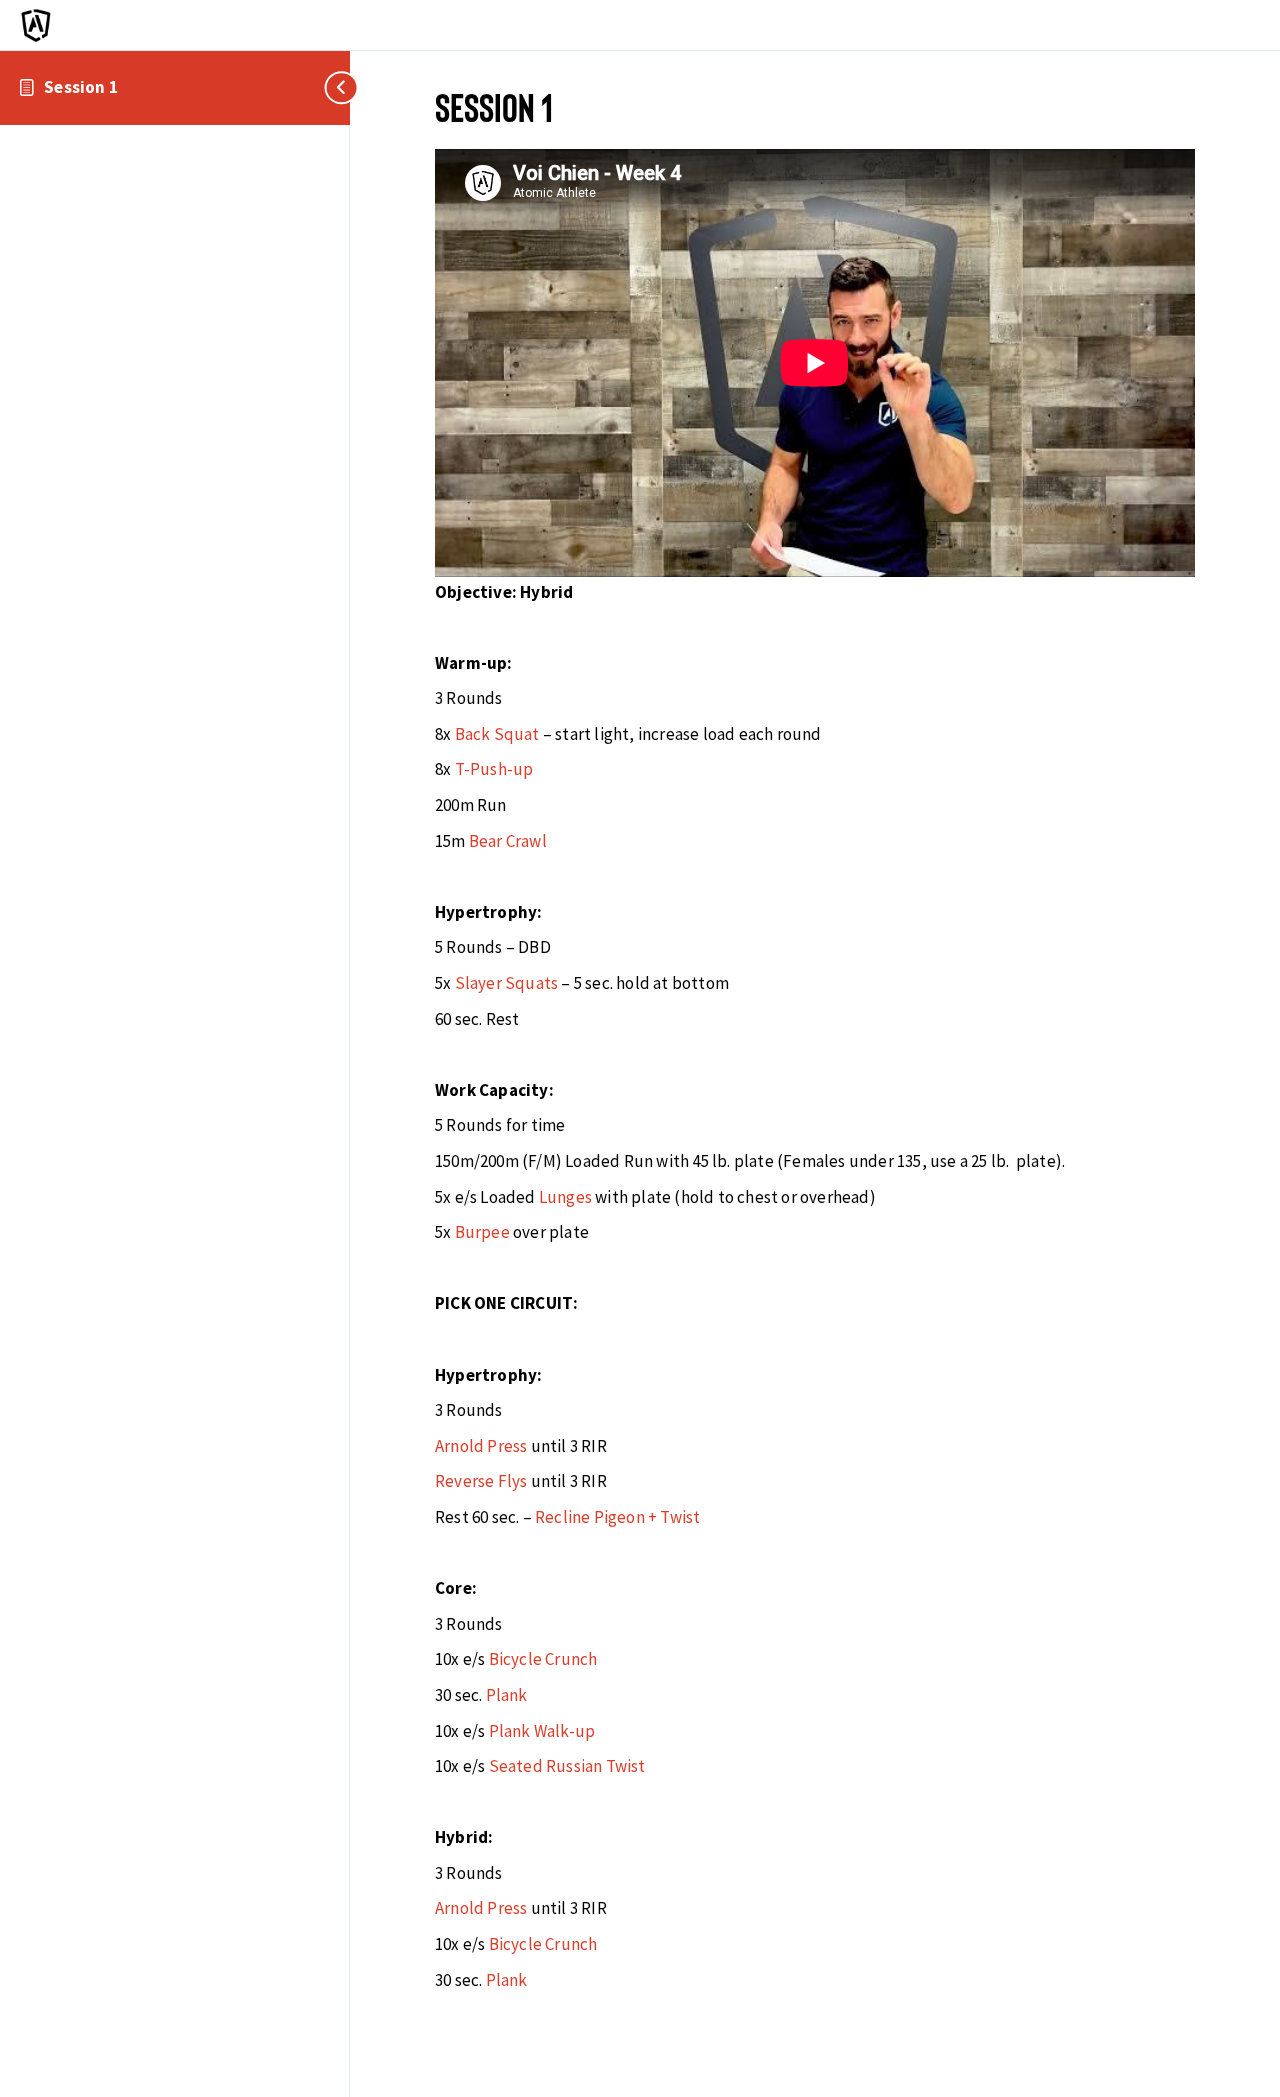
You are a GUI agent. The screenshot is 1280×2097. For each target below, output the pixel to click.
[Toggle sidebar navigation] (335, 87)
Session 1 (81, 87)
